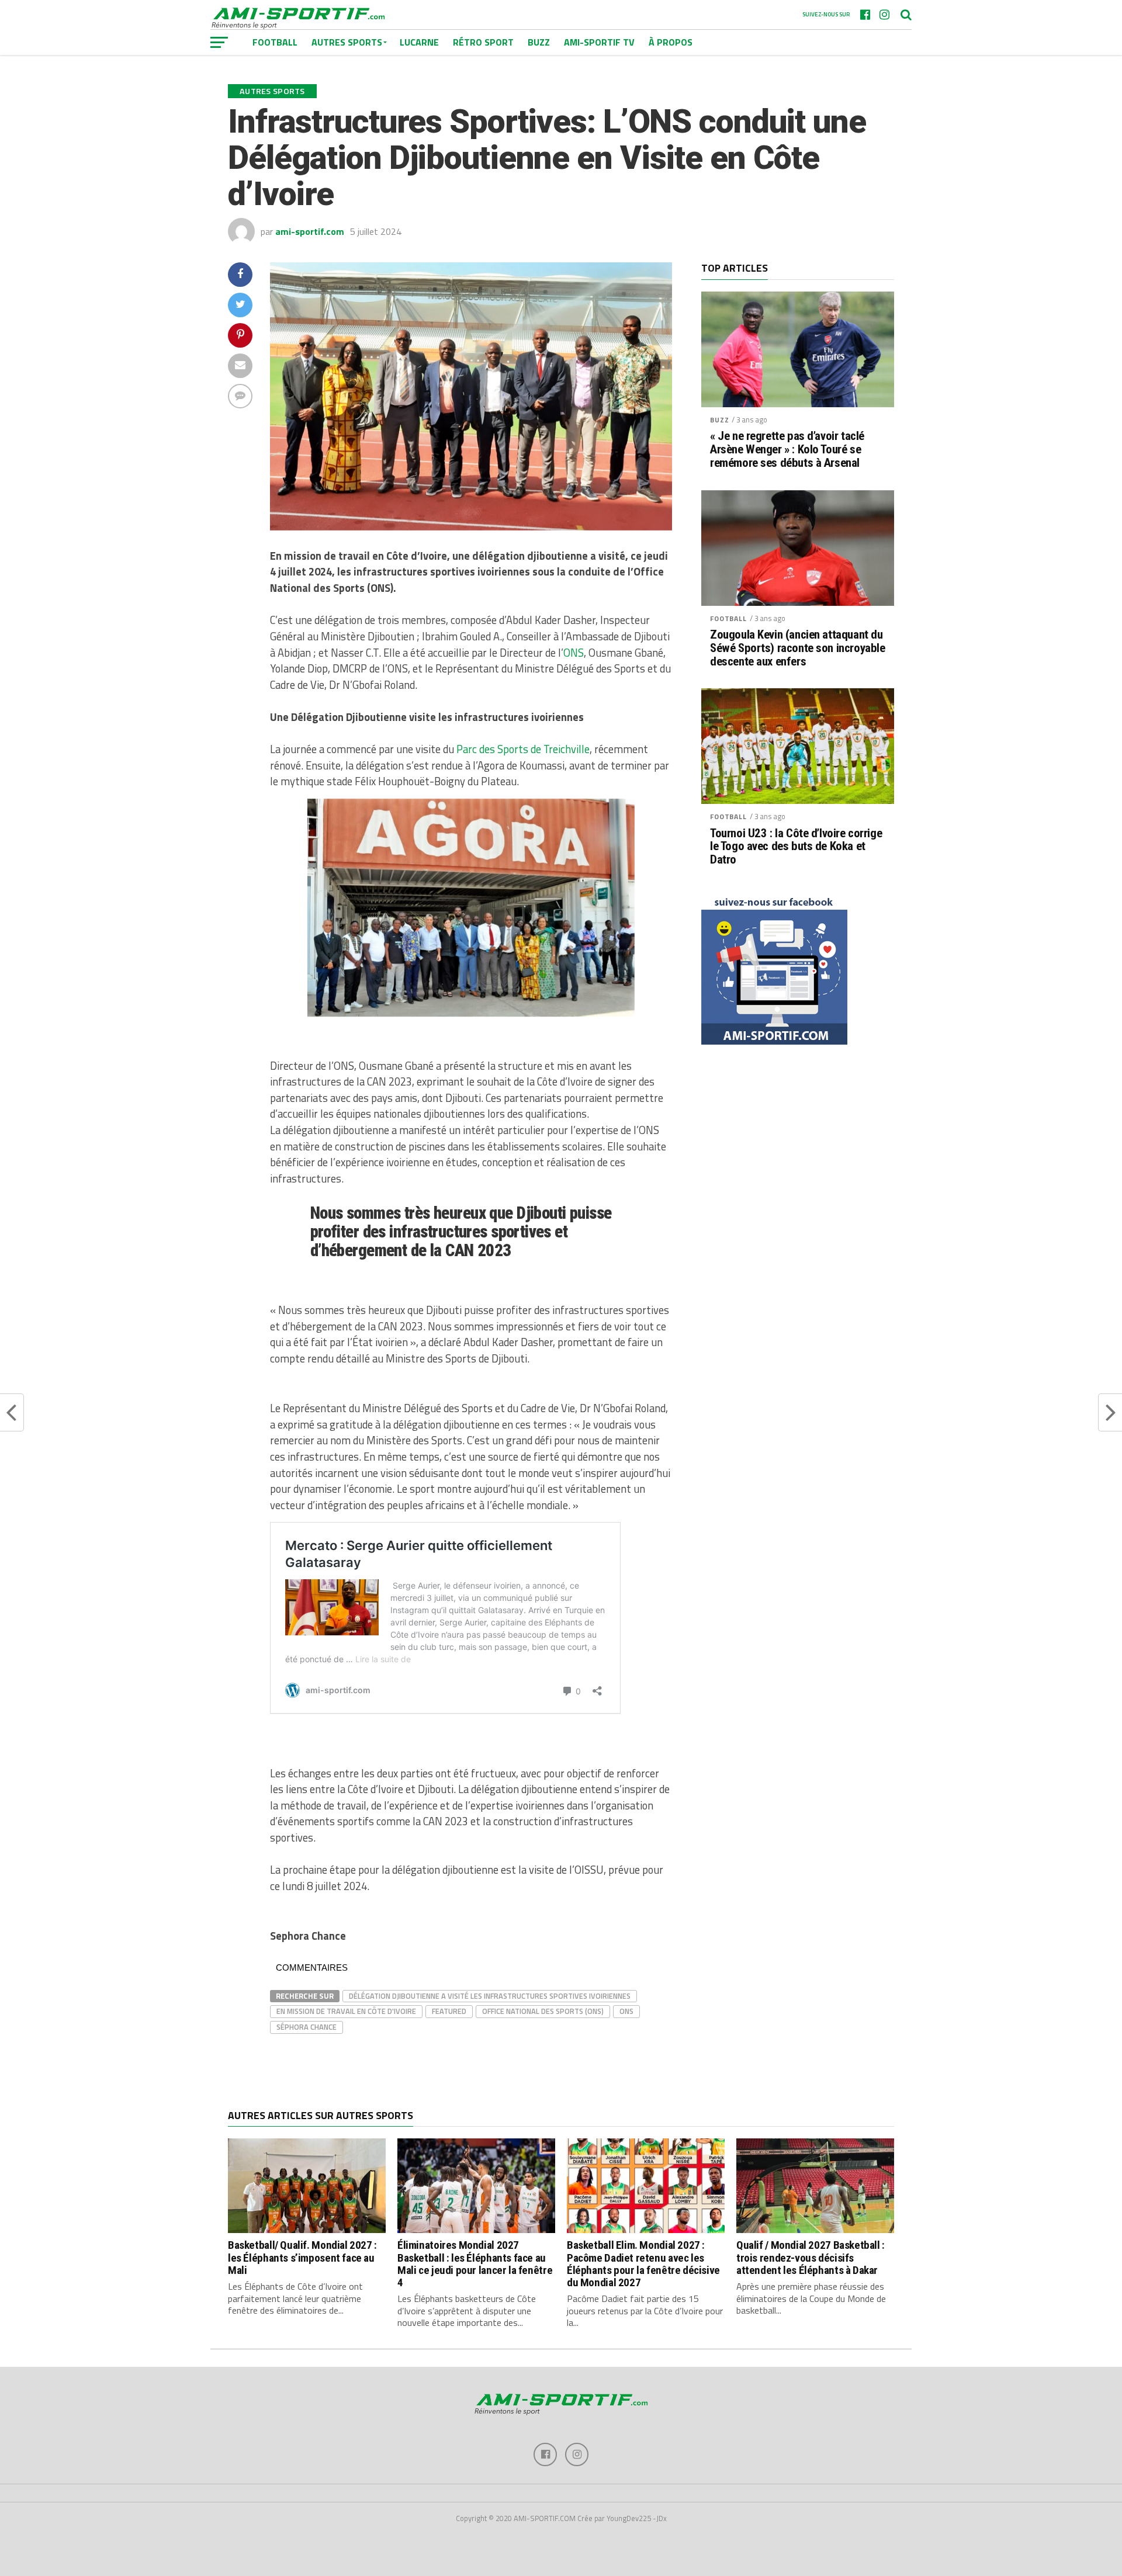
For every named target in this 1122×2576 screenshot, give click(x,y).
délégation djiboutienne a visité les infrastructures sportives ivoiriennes (490, 1996)
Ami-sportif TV (599, 42)
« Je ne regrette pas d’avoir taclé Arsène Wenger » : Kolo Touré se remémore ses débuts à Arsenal (787, 450)
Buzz (539, 42)
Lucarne (419, 42)
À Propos (671, 42)
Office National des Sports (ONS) (543, 2011)
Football (728, 618)
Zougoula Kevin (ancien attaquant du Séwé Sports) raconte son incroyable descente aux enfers (797, 648)
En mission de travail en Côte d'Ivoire (346, 2011)
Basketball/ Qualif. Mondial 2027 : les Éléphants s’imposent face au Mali (302, 2257)
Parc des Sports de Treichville (523, 749)
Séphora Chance (307, 2027)
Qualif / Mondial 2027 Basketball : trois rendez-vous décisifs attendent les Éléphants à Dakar (811, 2257)
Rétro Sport (483, 42)
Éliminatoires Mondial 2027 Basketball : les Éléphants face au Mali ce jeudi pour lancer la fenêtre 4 (475, 2263)
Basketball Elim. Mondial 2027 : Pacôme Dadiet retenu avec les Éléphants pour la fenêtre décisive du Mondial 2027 (643, 2263)
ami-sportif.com (310, 231)
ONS (574, 653)
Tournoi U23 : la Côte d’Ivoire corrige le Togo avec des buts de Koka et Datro (796, 847)
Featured (449, 2011)
